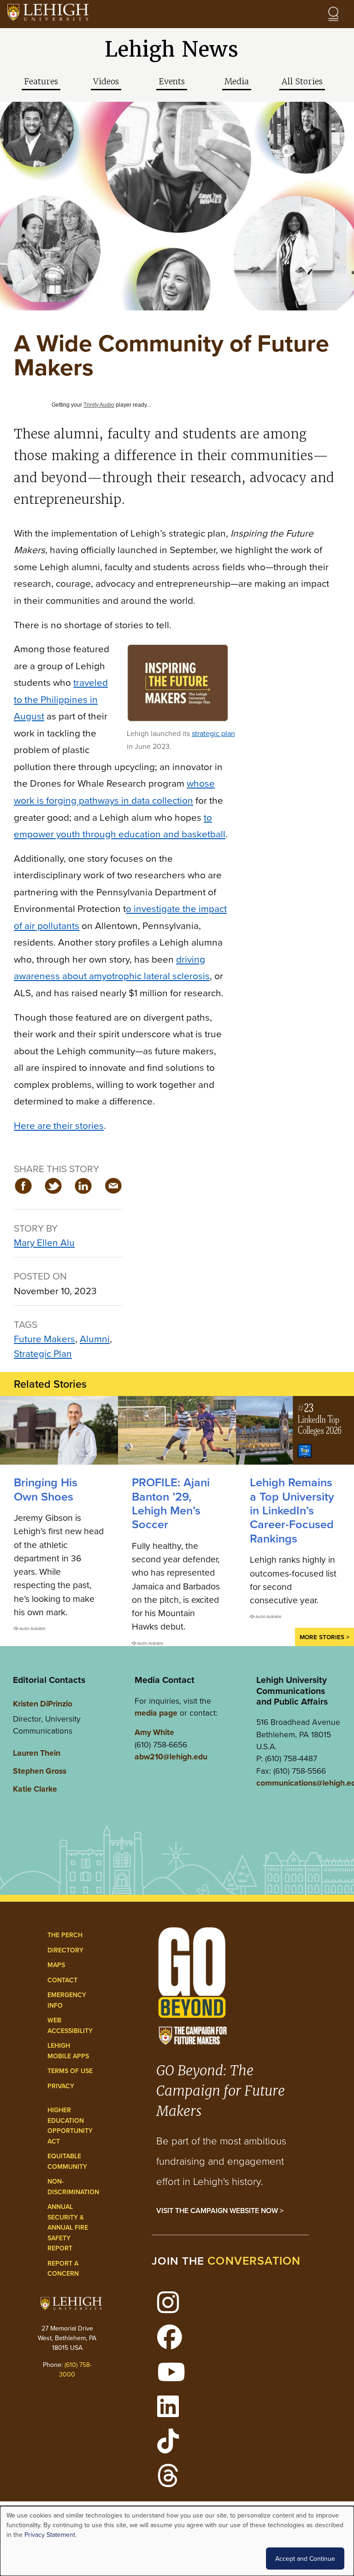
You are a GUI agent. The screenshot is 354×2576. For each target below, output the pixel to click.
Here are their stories (59, 1125)
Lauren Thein (37, 1753)
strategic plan (213, 733)
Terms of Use (70, 2071)
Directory (65, 1950)
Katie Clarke (35, 1789)
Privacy (61, 2086)
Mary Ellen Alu (44, 1242)
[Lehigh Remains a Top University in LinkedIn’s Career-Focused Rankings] (295, 1430)
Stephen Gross (40, 1771)
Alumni (95, 1338)
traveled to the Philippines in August (61, 699)
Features (41, 82)
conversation (254, 2261)
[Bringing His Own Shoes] (59, 1430)
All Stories (302, 82)
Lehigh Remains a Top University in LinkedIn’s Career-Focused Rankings (292, 1510)
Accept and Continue (305, 2558)
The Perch (65, 1935)
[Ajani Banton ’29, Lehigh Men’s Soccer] (177, 1430)
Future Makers (44, 1338)
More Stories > (324, 1637)
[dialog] (177, 2541)
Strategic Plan (43, 1353)
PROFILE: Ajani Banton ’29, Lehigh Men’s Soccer (171, 1503)
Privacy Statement (50, 2535)
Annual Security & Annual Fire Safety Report (68, 2227)
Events (172, 82)
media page (156, 1713)
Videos (106, 82)
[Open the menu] (333, 14)
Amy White (154, 1732)
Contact (62, 1980)
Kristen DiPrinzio (43, 1703)
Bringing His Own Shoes (46, 1489)
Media (237, 82)
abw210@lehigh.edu (171, 1756)
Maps (56, 1965)
